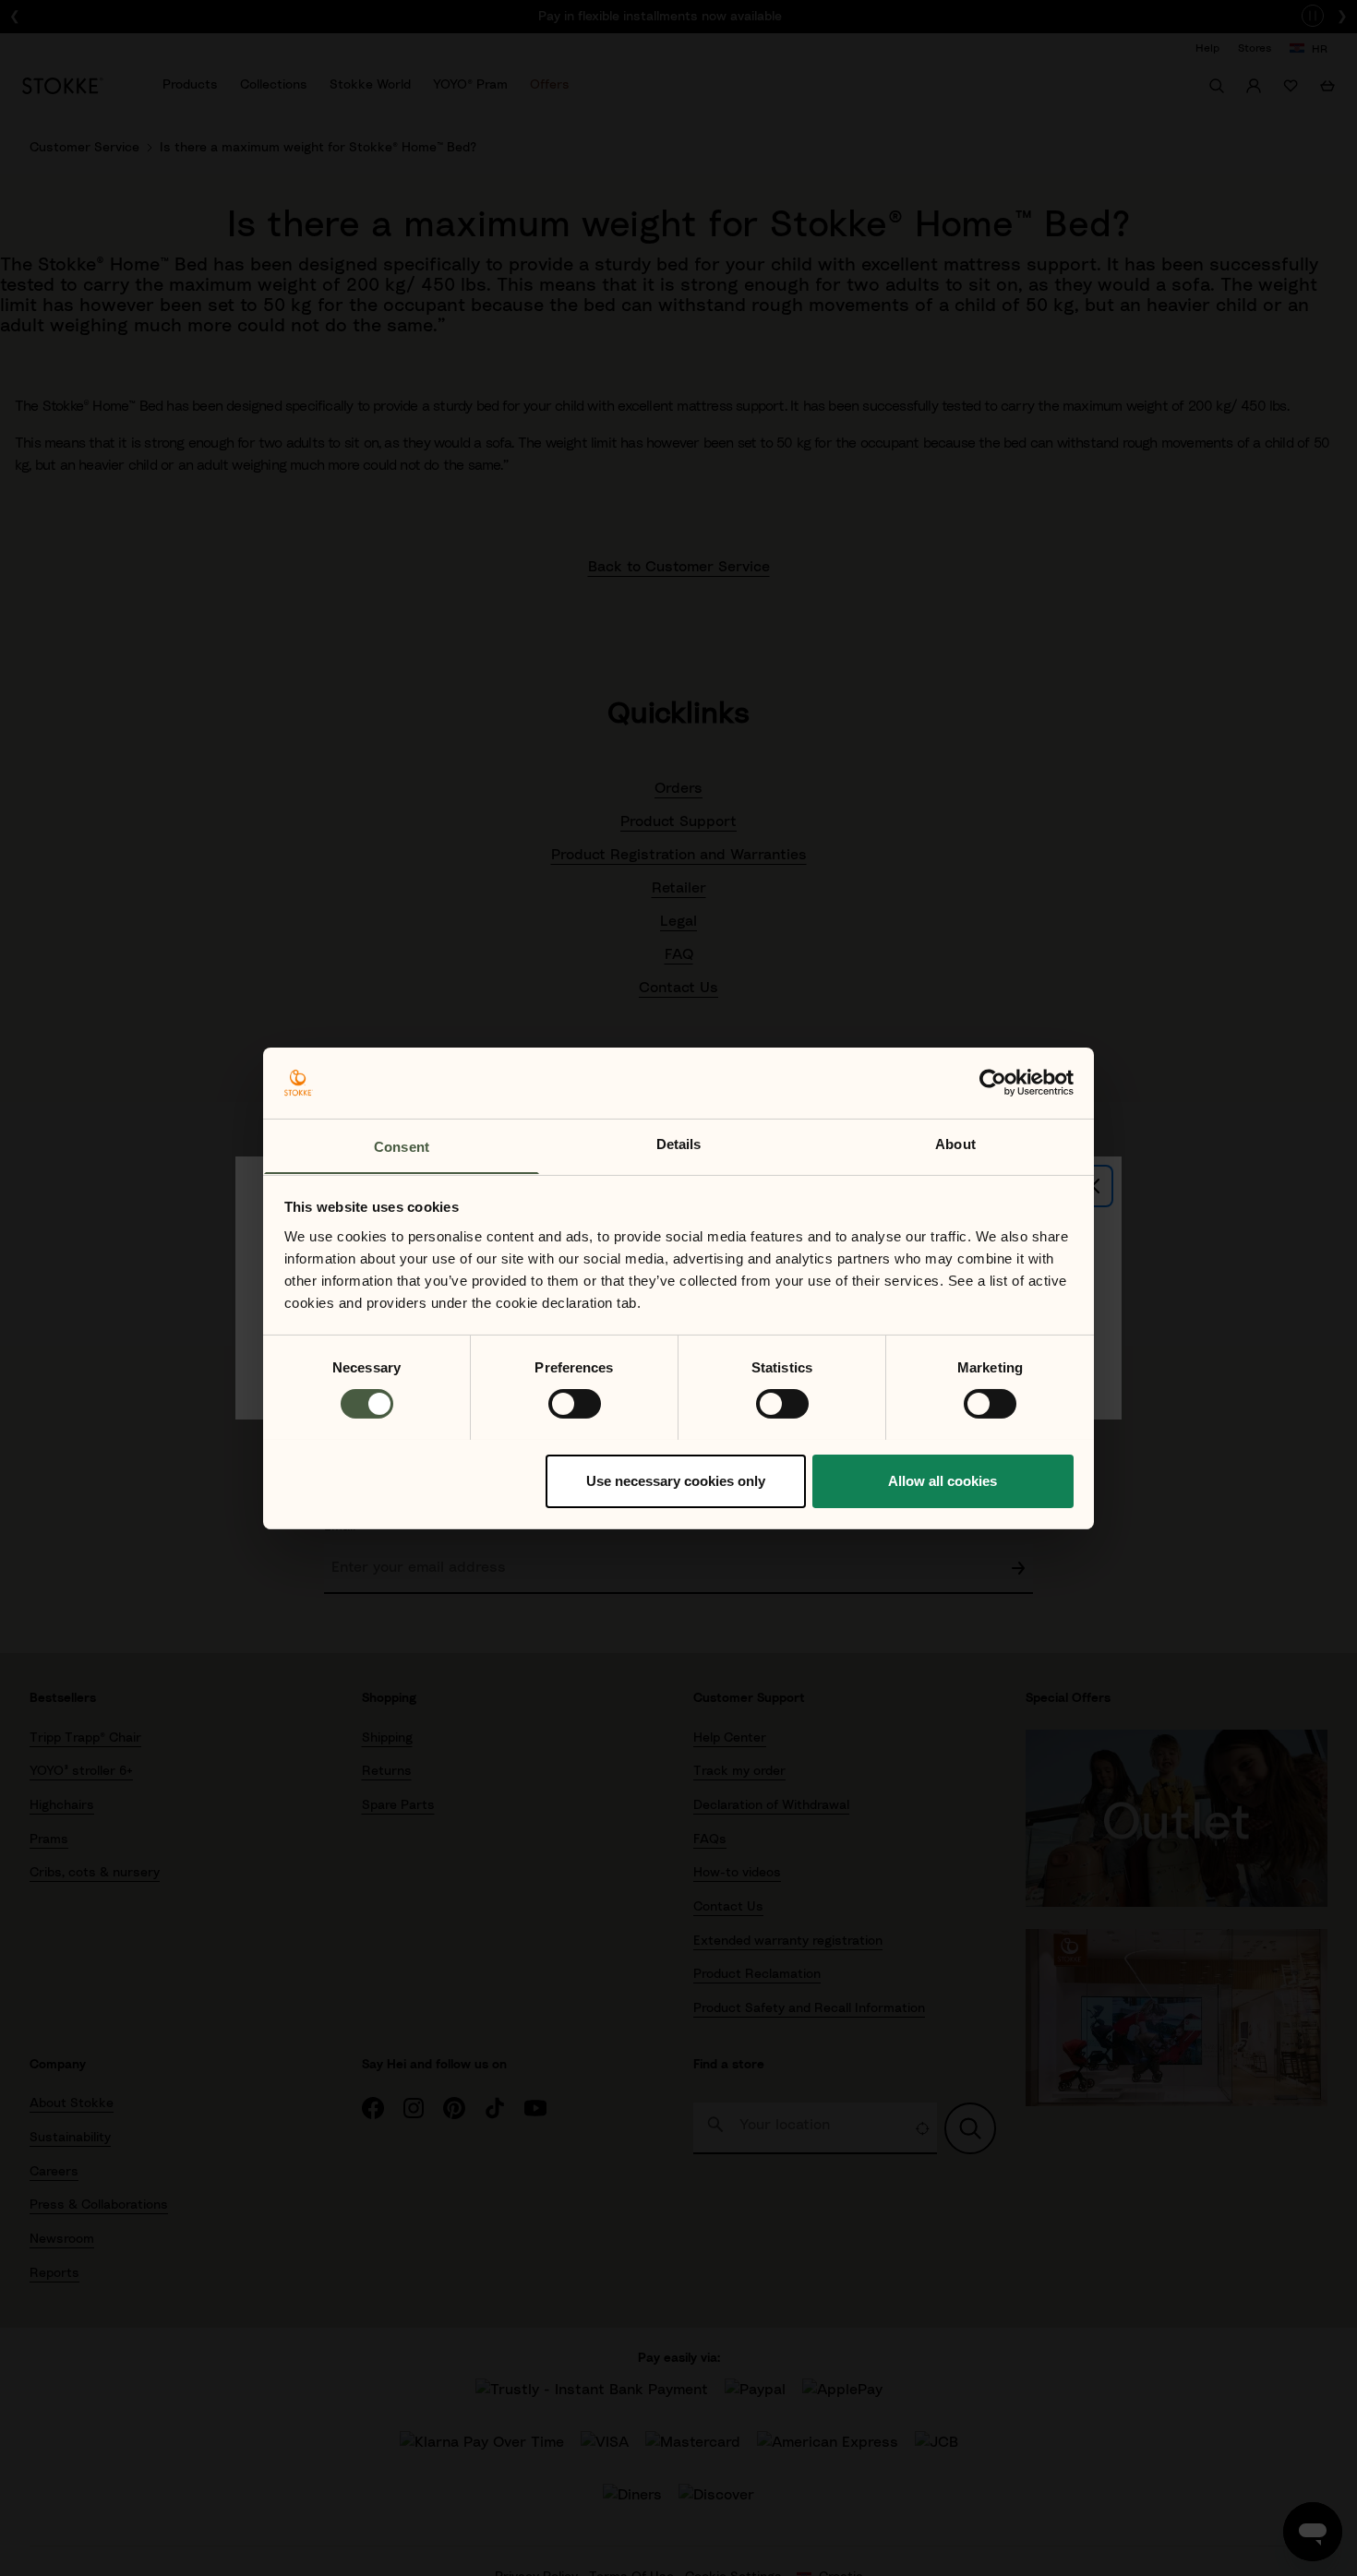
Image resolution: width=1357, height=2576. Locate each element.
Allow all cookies (943, 1480)
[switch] (575, 1404)
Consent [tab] (402, 1146)
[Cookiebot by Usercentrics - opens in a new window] (993, 1083)
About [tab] (955, 1143)
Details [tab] (679, 1143)
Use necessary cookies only (676, 1480)
